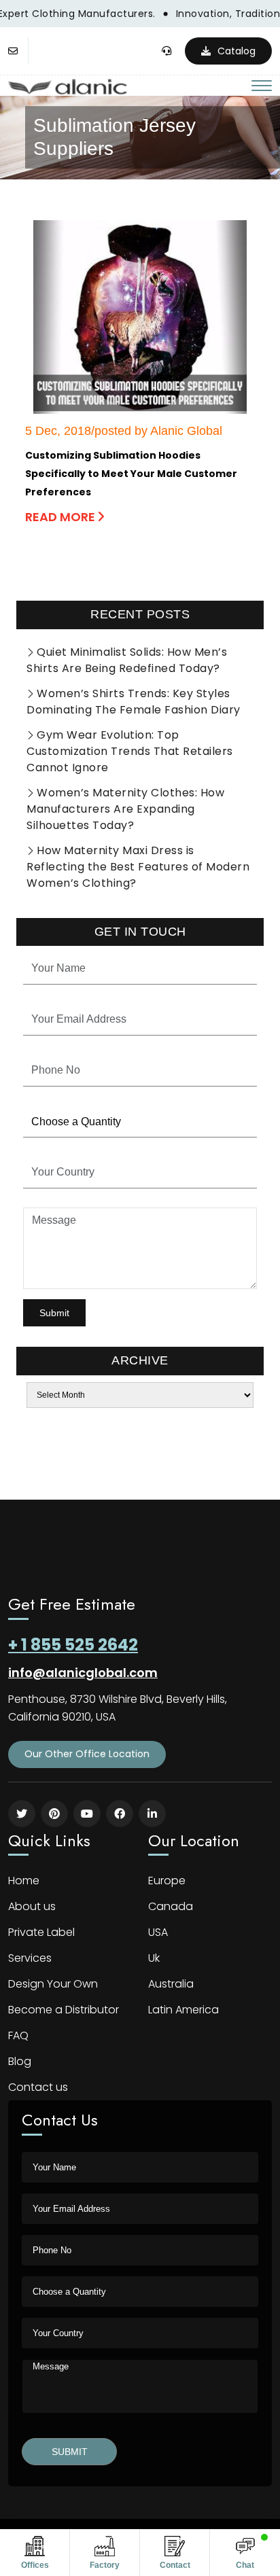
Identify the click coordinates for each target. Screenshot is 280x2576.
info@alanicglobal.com (83, 1673)
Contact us (38, 2087)
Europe (167, 1881)
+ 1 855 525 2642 (73, 1645)
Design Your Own (53, 1984)
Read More (62, 517)
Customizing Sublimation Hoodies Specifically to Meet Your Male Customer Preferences (131, 474)
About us (32, 1906)
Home (24, 1881)
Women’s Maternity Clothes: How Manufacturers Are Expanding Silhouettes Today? (125, 809)
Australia (171, 1984)
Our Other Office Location (87, 1754)
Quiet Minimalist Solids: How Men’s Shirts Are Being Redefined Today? (127, 660)
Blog (20, 2061)
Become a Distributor (64, 2010)
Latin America (183, 2010)
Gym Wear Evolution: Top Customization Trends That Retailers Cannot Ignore (130, 751)
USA (158, 1932)
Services (30, 1958)
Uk (154, 1958)
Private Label (41, 1932)
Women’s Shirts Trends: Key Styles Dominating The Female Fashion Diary (134, 702)
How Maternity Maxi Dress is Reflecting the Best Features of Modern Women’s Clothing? (138, 867)
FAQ (18, 2035)
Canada (171, 1906)
